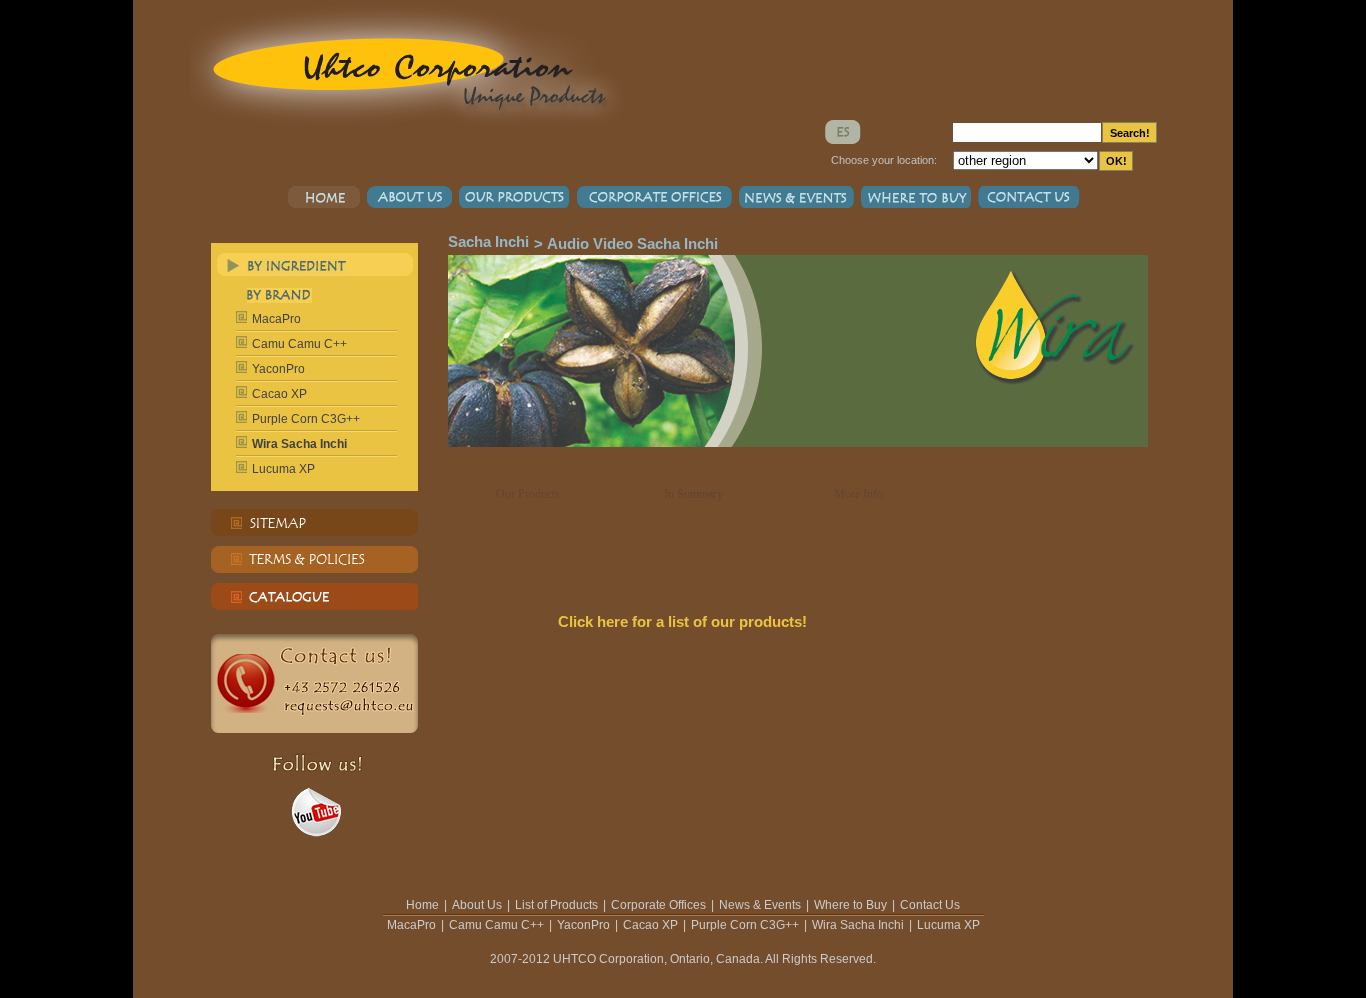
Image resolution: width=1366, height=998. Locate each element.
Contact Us (930, 905)
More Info (858, 494)
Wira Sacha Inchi (858, 925)
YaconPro (278, 369)
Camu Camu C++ (299, 344)
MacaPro (276, 319)
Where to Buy (850, 905)
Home (422, 905)
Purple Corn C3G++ (306, 419)
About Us (477, 905)
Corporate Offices (658, 905)
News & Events (760, 905)
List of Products (556, 905)
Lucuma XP (283, 469)
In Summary (693, 494)
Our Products (528, 494)
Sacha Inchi (488, 242)
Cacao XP (279, 394)
